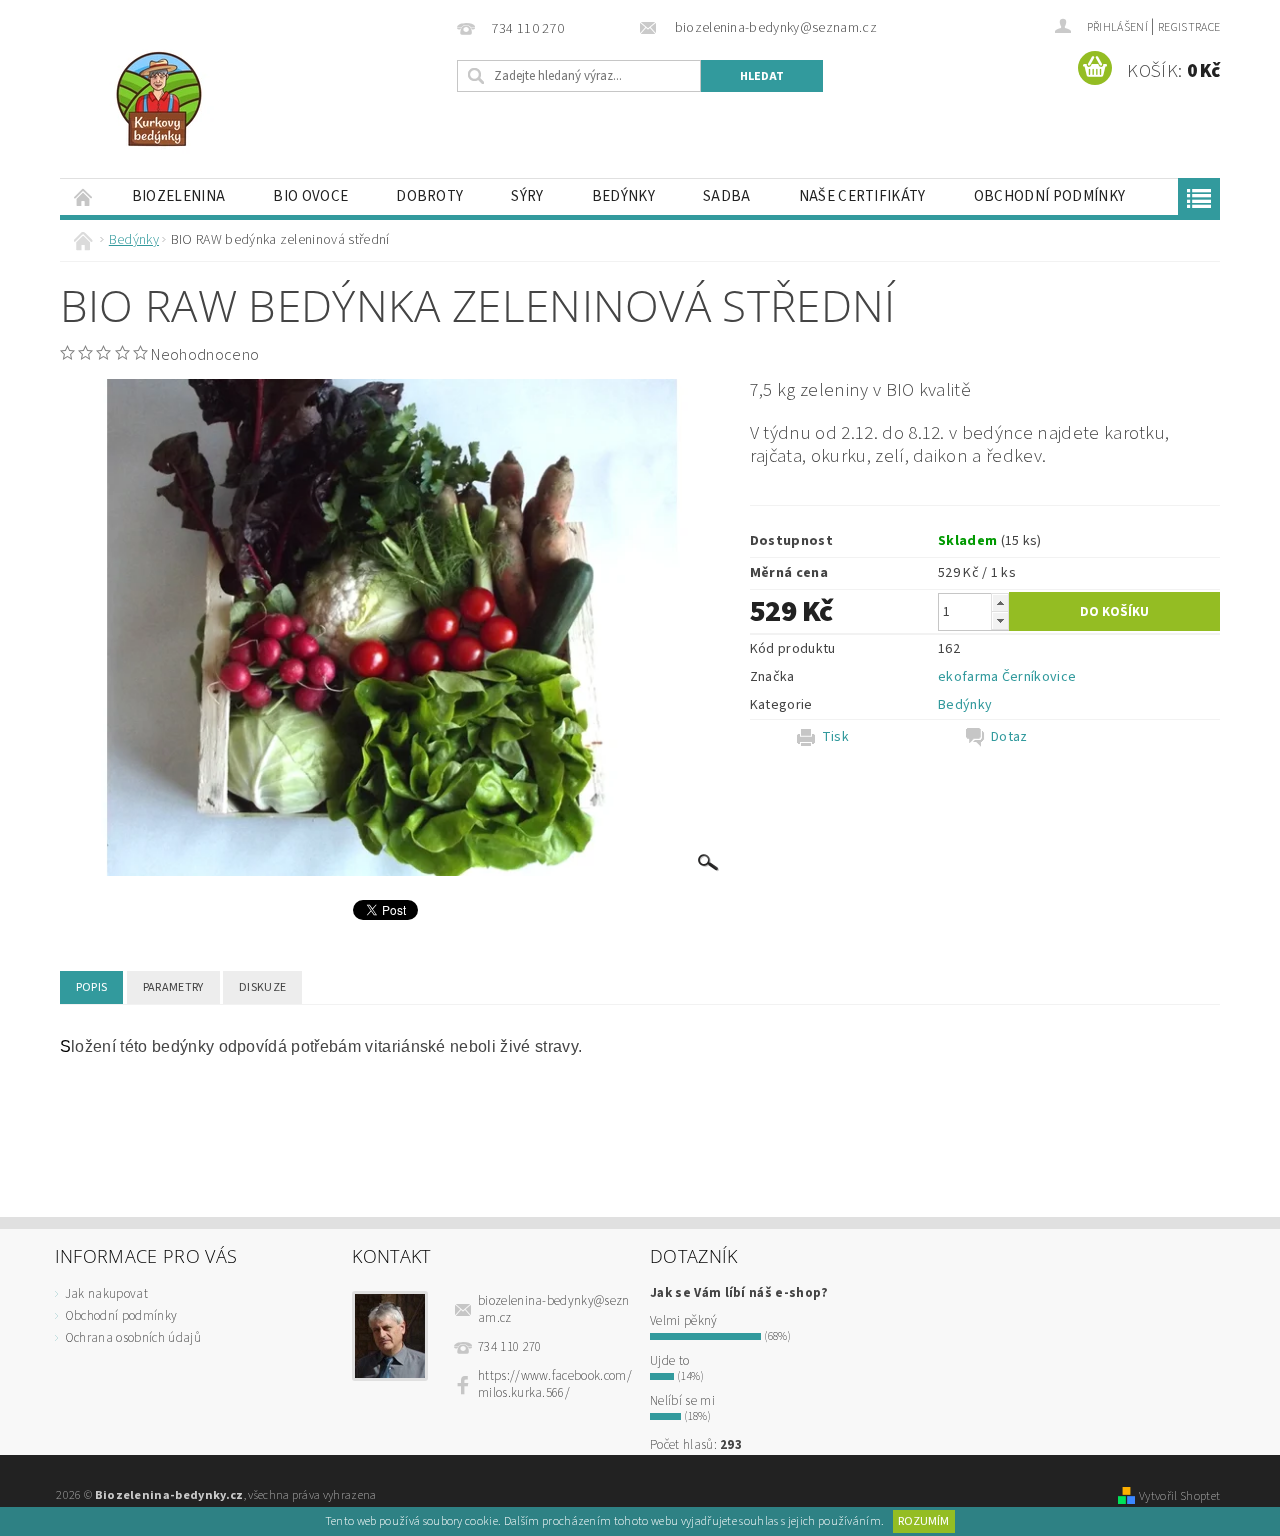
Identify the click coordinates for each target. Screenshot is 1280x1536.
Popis (92, 987)
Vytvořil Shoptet (1179, 1496)
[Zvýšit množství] (1000, 602)
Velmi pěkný (684, 1321)
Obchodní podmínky (1049, 196)
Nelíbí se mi (682, 1401)
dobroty (429, 196)
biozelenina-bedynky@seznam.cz (554, 1309)
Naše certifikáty (862, 196)
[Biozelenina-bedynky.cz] (159, 99)
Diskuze (262, 987)
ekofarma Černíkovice (1007, 677)
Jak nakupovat (106, 1294)
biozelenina (179, 196)
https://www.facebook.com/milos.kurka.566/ (555, 1384)
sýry (527, 196)
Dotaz (1009, 737)
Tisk (835, 737)
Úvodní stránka (84, 196)
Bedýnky (623, 196)
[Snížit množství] (1000, 620)
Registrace (1189, 27)
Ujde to (669, 1361)
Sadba (727, 196)
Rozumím (923, 1521)
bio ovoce (310, 196)
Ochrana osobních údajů (133, 1338)
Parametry (173, 987)
